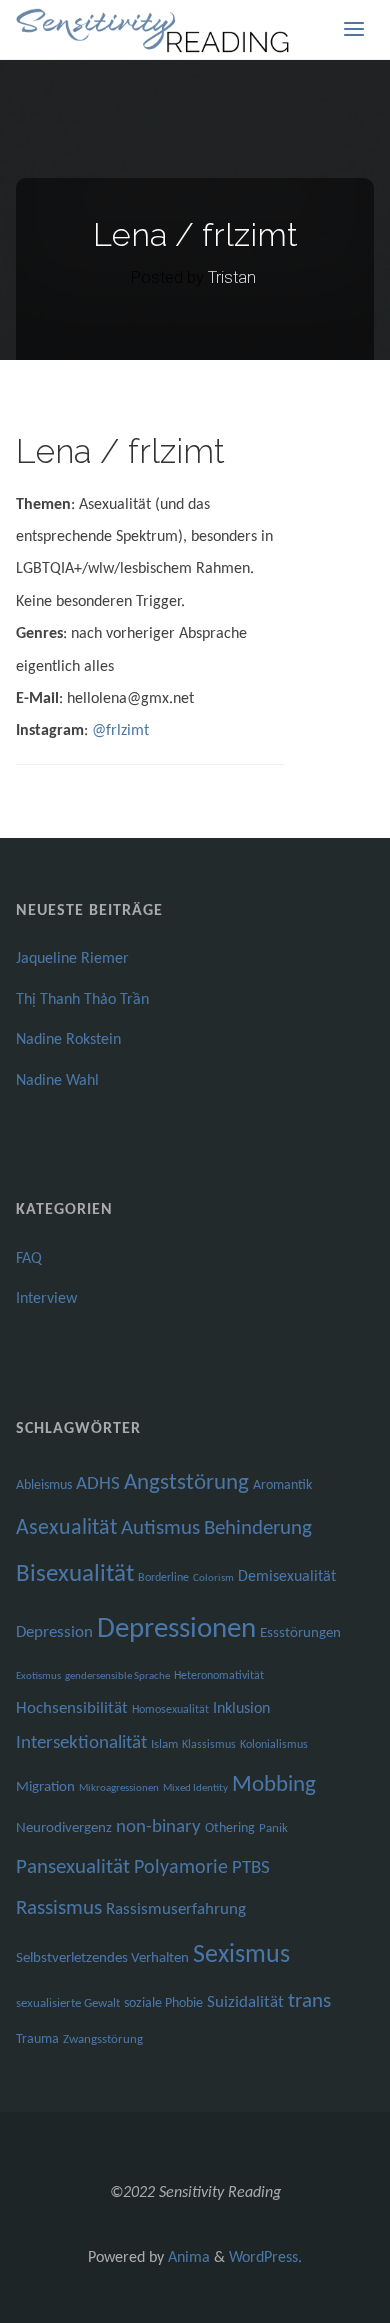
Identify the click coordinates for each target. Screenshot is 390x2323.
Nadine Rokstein (68, 1040)
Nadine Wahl (57, 1081)
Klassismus (209, 1745)
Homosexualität (170, 1710)
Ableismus (44, 1485)
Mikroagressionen (119, 1788)
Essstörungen (300, 1633)
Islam (164, 1744)
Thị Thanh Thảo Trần (82, 1000)
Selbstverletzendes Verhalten (102, 1958)
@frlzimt (120, 731)
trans (309, 2001)
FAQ (29, 1259)
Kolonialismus (274, 1745)
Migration (45, 1787)
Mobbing (274, 1785)
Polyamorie (181, 1868)
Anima (187, 2258)
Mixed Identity (195, 1788)
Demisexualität (287, 1577)
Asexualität (66, 1528)
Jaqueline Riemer (72, 959)
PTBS (251, 1868)
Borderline (163, 1578)
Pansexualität (73, 1867)
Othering (230, 1828)
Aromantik (282, 1485)
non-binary (158, 1827)
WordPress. (265, 2258)
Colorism (213, 1578)
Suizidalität (245, 2002)
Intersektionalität (81, 1743)
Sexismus (241, 1955)
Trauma (37, 2039)
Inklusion (241, 1709)
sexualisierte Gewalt (68, 2003)
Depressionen (176, 1629)
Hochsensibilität (72, 1708)
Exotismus (38, 1676)
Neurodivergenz (64, 1828)
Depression (54, 1632)
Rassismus (59, 1909)
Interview (46, 1299)
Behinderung (258, 1528)
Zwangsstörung (103, 2039)
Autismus (160, 1528)
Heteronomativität (219, 1676)
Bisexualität (75, 1574)
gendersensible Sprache (117, 1676)
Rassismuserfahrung (176, 1909)
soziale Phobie (163, 2003)
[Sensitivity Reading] (155, 30)
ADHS (98, 1484)
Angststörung (186, 1483)
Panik (273, 1828)
